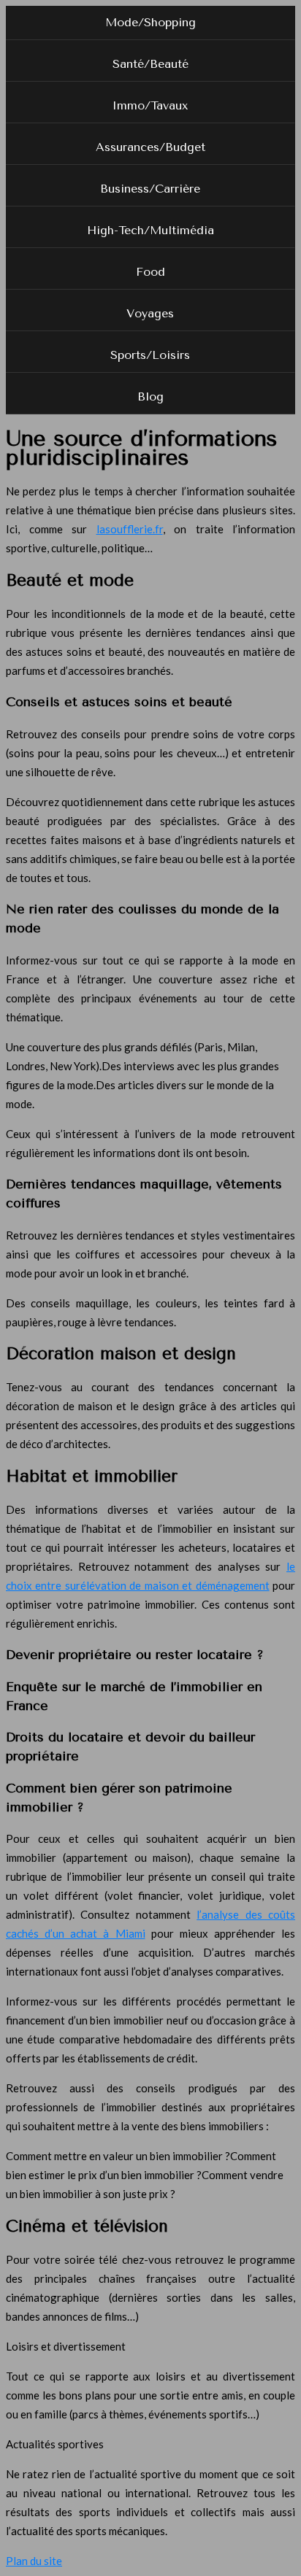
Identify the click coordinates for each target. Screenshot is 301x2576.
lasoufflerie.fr (130, 529)
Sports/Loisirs (150, 355)
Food (150, 272)
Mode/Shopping (150, 22)
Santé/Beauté (150, 64)
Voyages (150, 313)
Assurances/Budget (150, 147)
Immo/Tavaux (150, 105)
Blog (150, 397)
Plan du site (34, 2561)
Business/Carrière (150, 189)
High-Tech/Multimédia (150, 230)
